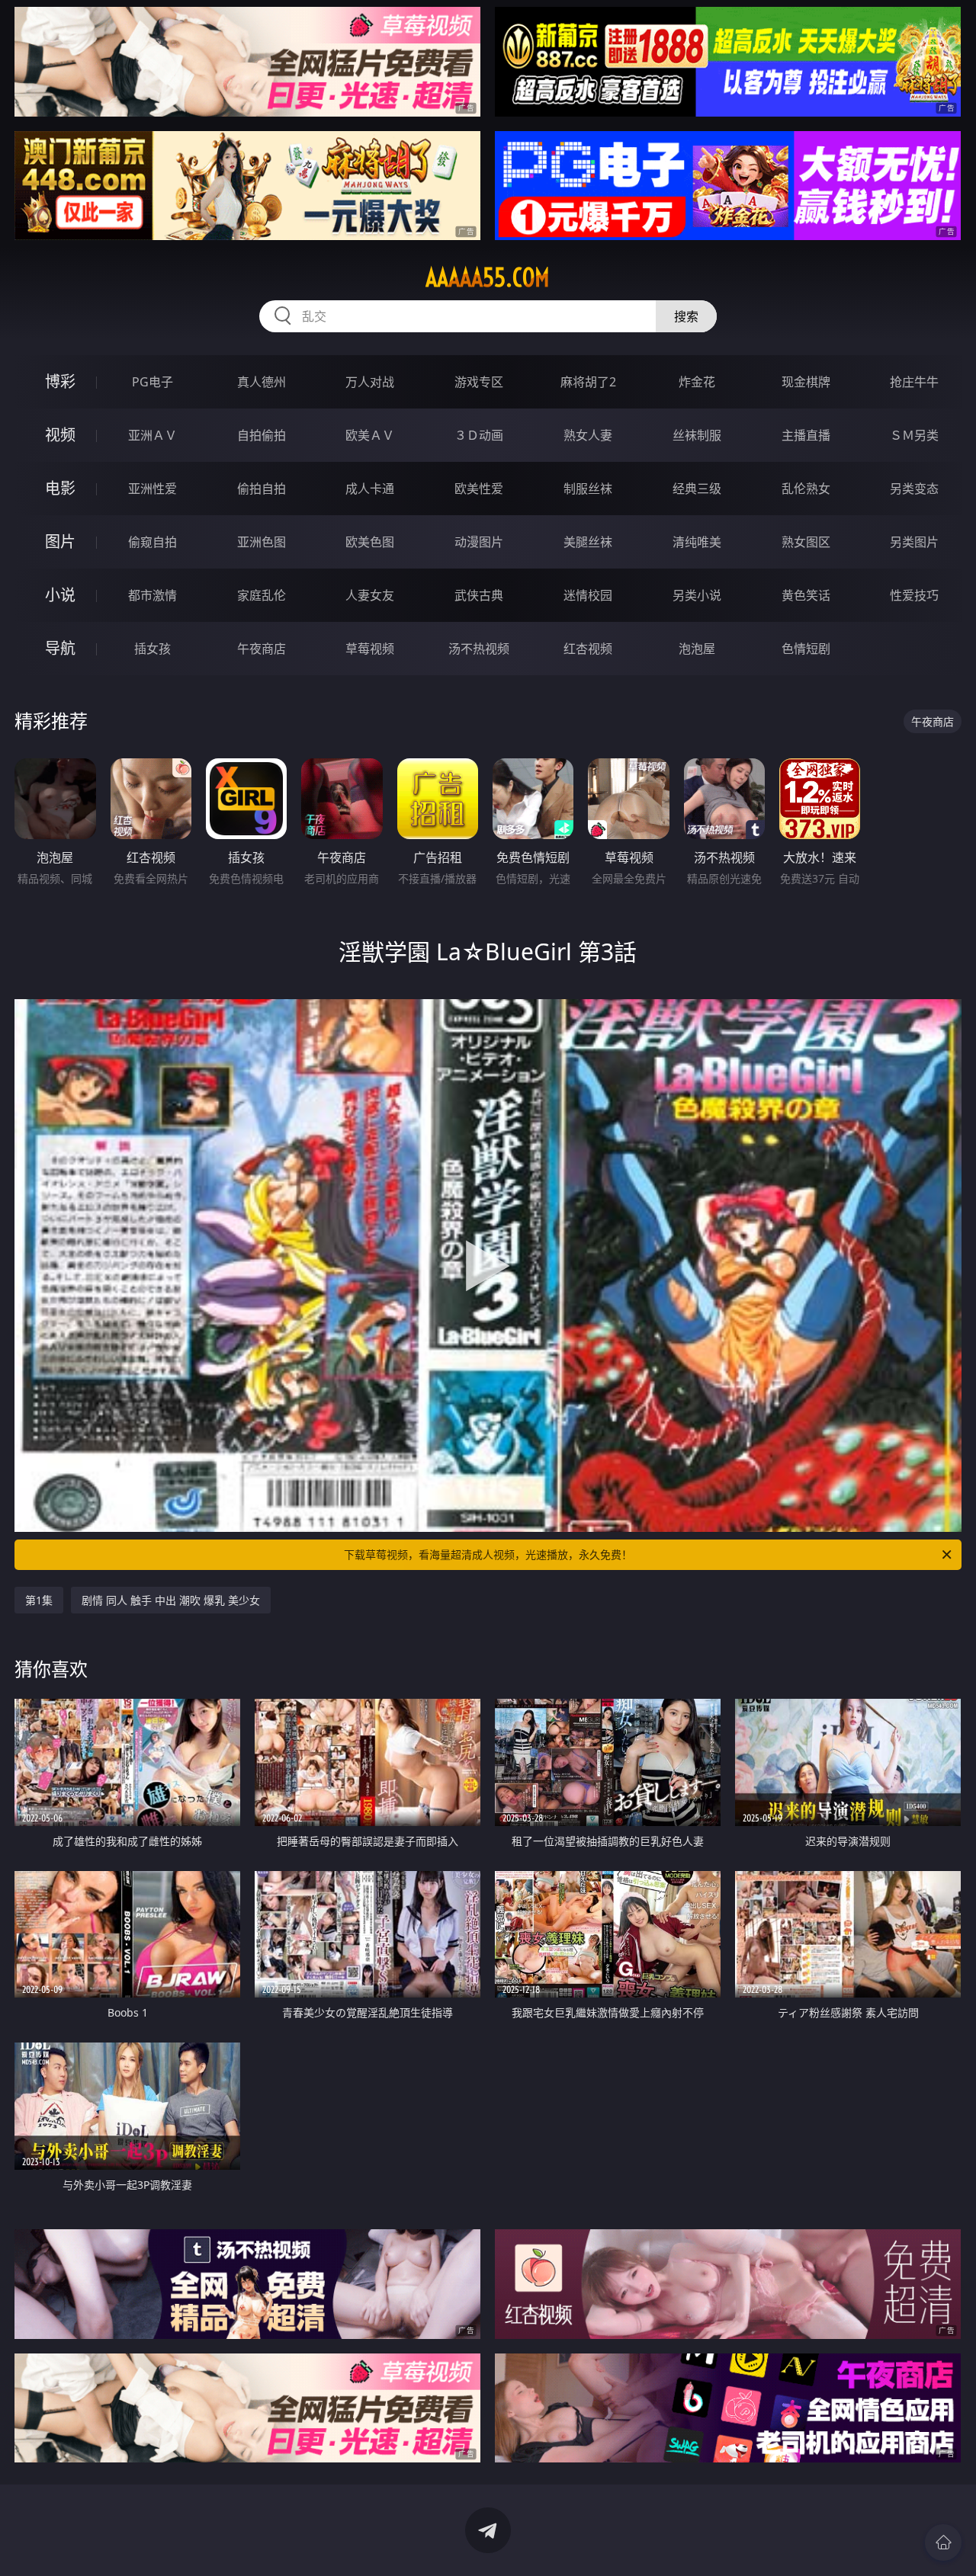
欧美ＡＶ (370, 435)
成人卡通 (370, 489)
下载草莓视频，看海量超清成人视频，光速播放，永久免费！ (488, 1554)
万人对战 (370, 382)
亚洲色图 (262, 542)
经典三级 (697, 489)
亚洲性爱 (152, 489)
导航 (60, 648)
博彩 (60, 381)
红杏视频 (588, 649)
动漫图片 (479, 542)
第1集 (39, 1600)
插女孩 (152, 649)
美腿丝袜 (588, 542)
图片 (60, 541)
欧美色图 (370, 542)
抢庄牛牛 (914, 382)
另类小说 (697, 595)
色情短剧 (806, 649)
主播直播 (806, 435)
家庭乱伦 (262, 595)
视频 (60, 435)
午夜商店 (262, 649)
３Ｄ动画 (479, 435)
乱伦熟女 (806, 489)
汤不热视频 (479, 649)
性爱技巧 (914, 595)
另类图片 (914, 542)
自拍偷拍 (262, 435)
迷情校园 (588, 595)
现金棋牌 (806, 382)
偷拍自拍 (262, 489)
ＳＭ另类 (914, 435)
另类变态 (914, 489)
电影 (60, 488)
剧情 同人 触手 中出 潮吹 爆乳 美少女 (171, 1600)
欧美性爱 (479, 489)
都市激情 (152, 595)
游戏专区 (479, 382)
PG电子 (152, 382)
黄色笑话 (806, 595)
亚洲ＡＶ (152, 435)
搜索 (686, 316)
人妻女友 (370, 595)
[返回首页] (943, 2542)
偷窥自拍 (152, 542)
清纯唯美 (697, 542)
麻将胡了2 (588, 382)
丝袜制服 (697, 435)
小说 (60, 595)
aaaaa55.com (488, 277)
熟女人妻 (588, 435)
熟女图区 (806, 542)
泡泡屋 (697, 649)
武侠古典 (479, 595)
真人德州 (262, 382)
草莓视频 (370, 649)
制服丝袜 (588, 489)
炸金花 (697, 382)
